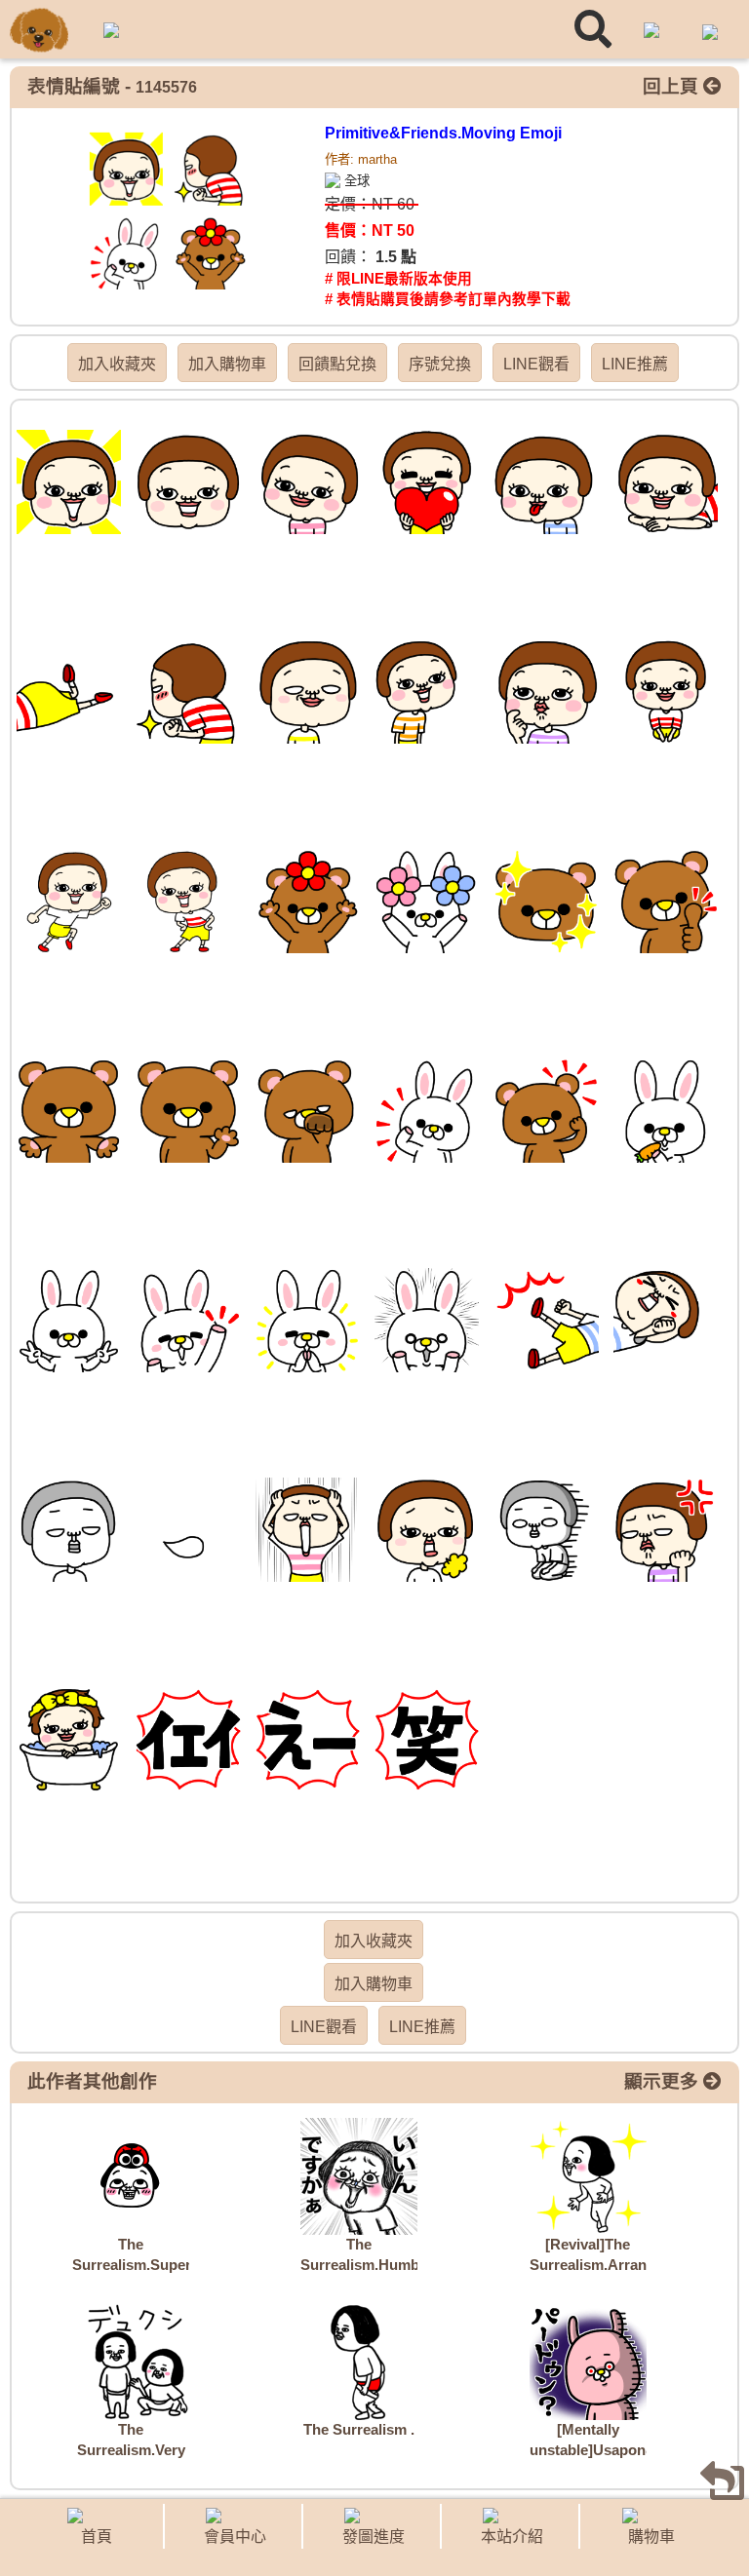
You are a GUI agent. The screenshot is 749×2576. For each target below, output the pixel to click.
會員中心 (235, 2537)
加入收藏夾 (117, 364)
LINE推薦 (635, 364)
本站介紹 (512, 2537)
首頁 (97, 2537)
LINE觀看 (536, 364)
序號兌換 (440, 364)
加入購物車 (227, 364)
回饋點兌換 (337, 364)
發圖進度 (374, 2537)
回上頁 (673, 86)
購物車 (651, 2537)
